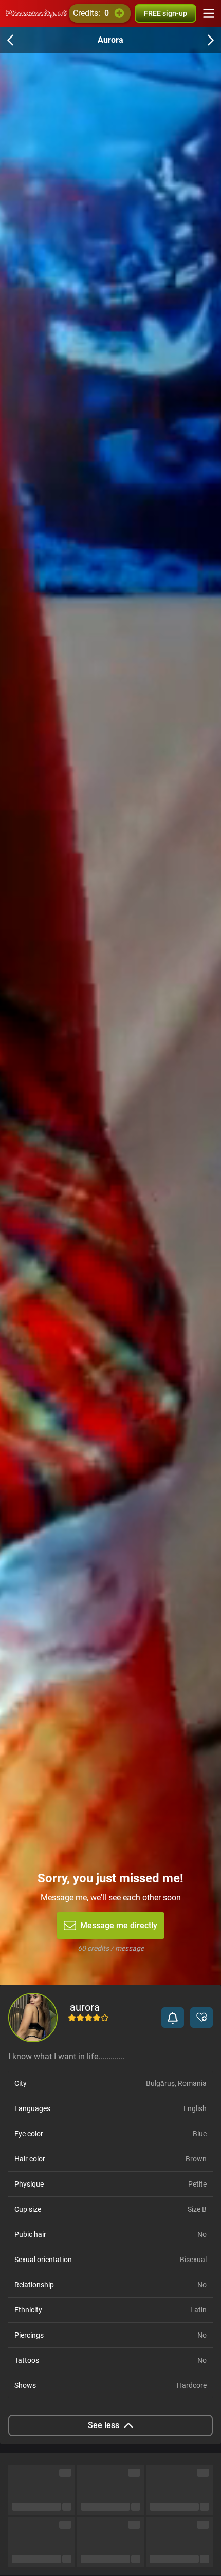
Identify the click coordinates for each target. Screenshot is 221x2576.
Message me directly (119, 1925)
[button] (173, 2018)
